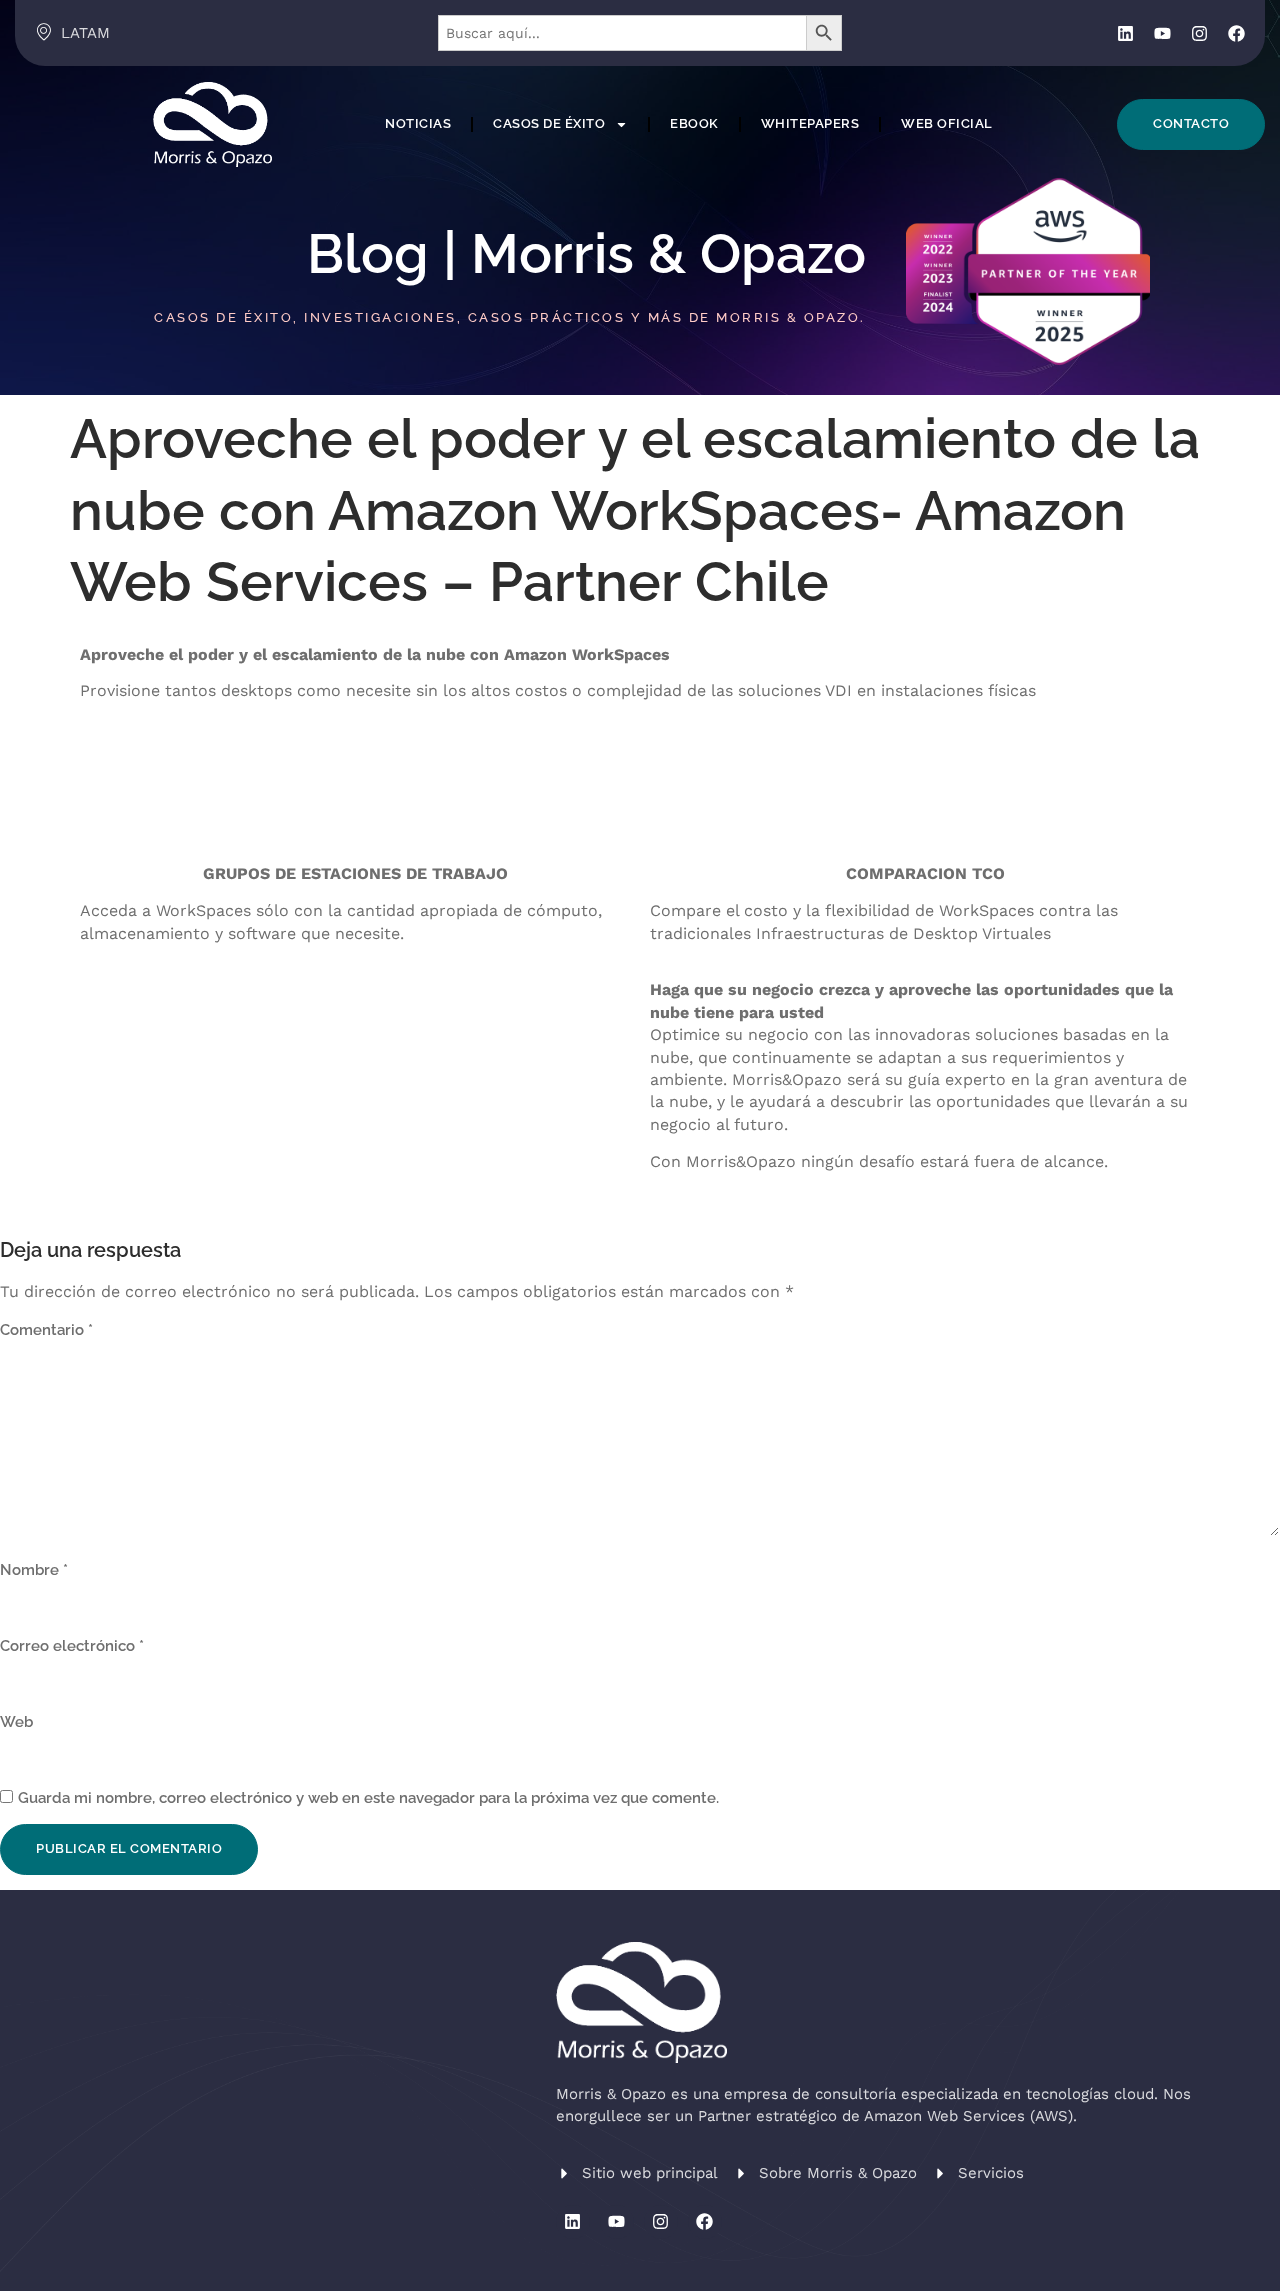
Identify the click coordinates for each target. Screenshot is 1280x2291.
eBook (694, 123)
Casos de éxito (549, 123)
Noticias (418, 123)
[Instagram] (1199, 33)
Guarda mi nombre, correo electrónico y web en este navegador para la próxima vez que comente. (368, 1798)
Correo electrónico (72, 1646)
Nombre (34, 1570)
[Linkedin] (1125, 33)
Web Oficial (947, 123)
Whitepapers (810, 123)
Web (16, 1722)
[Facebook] (1236, 33)
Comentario (46, 1330)
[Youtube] (1162, 33)
